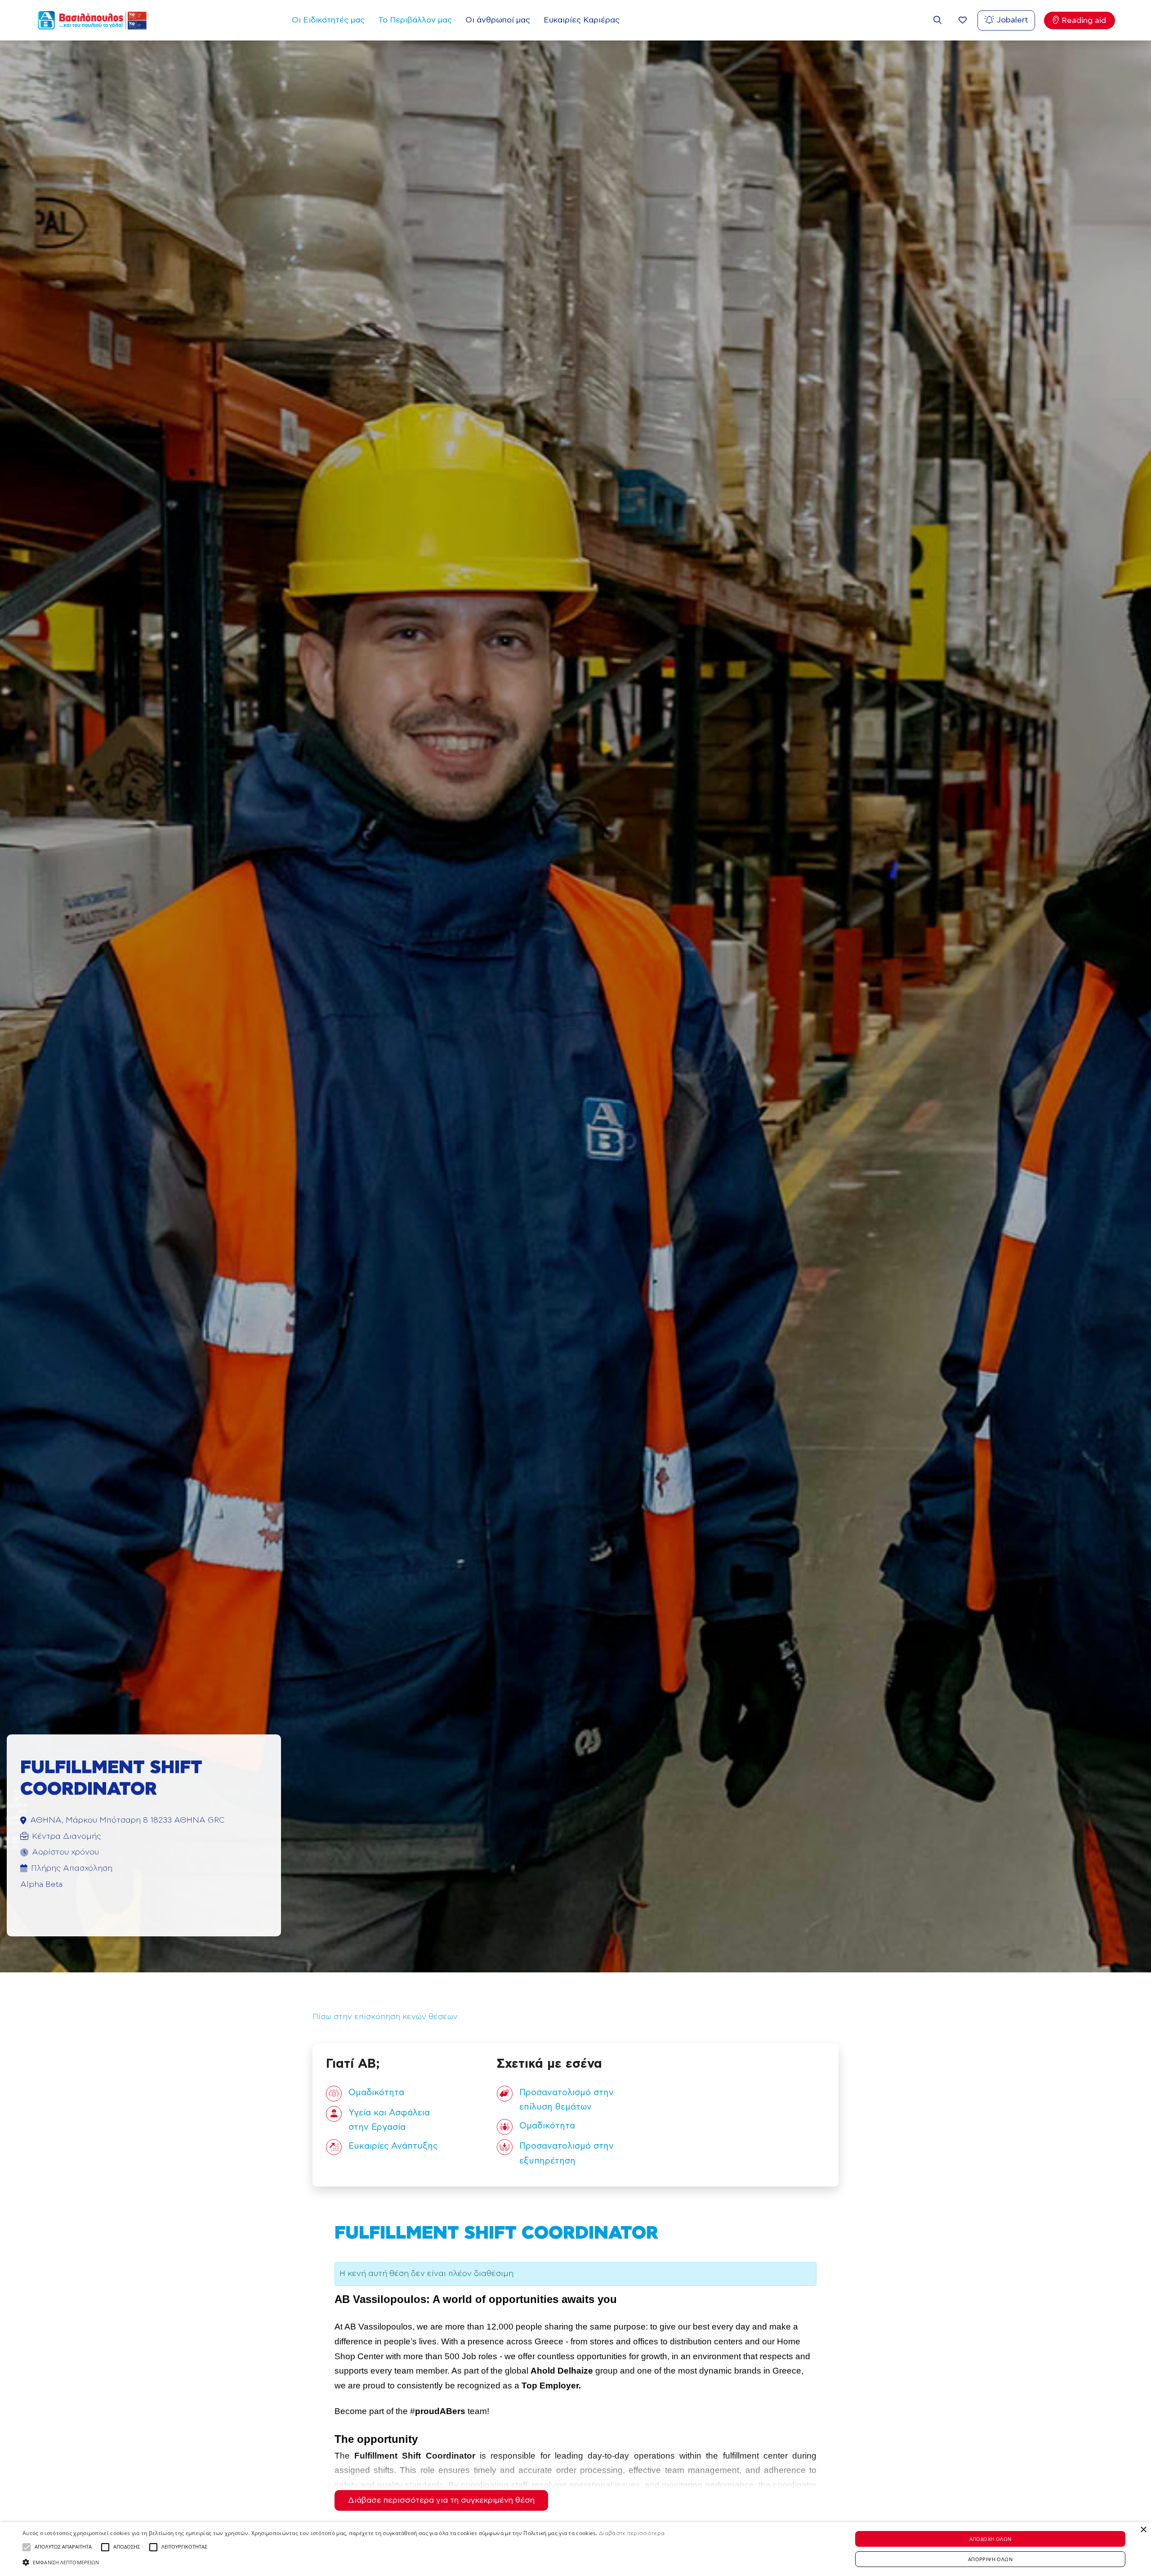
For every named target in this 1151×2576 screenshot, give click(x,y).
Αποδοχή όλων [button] (990, 2539)
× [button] (1143, 2530)
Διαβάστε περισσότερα (632, 2533)
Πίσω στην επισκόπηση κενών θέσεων (385, 2017)
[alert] (575, 2549)
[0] (963, 20)
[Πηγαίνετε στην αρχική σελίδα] (92, 20)
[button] (27, 2547)
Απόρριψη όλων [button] (990, 2559)
